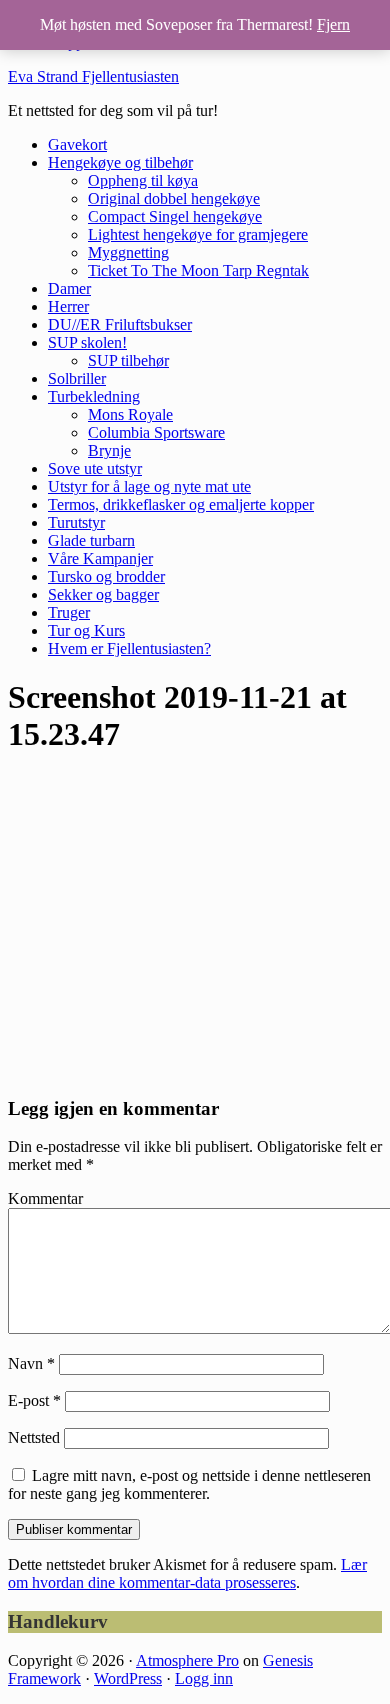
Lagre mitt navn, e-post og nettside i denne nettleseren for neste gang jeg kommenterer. (189, 1484)
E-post (34, 1400)
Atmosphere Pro (187, 1660)
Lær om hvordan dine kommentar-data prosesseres (187, 1573)
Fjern (333, 24)
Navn (31, 1363)
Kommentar (45, 1198)
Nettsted (34, 1437)
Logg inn (204, 1678)
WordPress (128, 1678)
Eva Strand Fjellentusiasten (93, 76)
